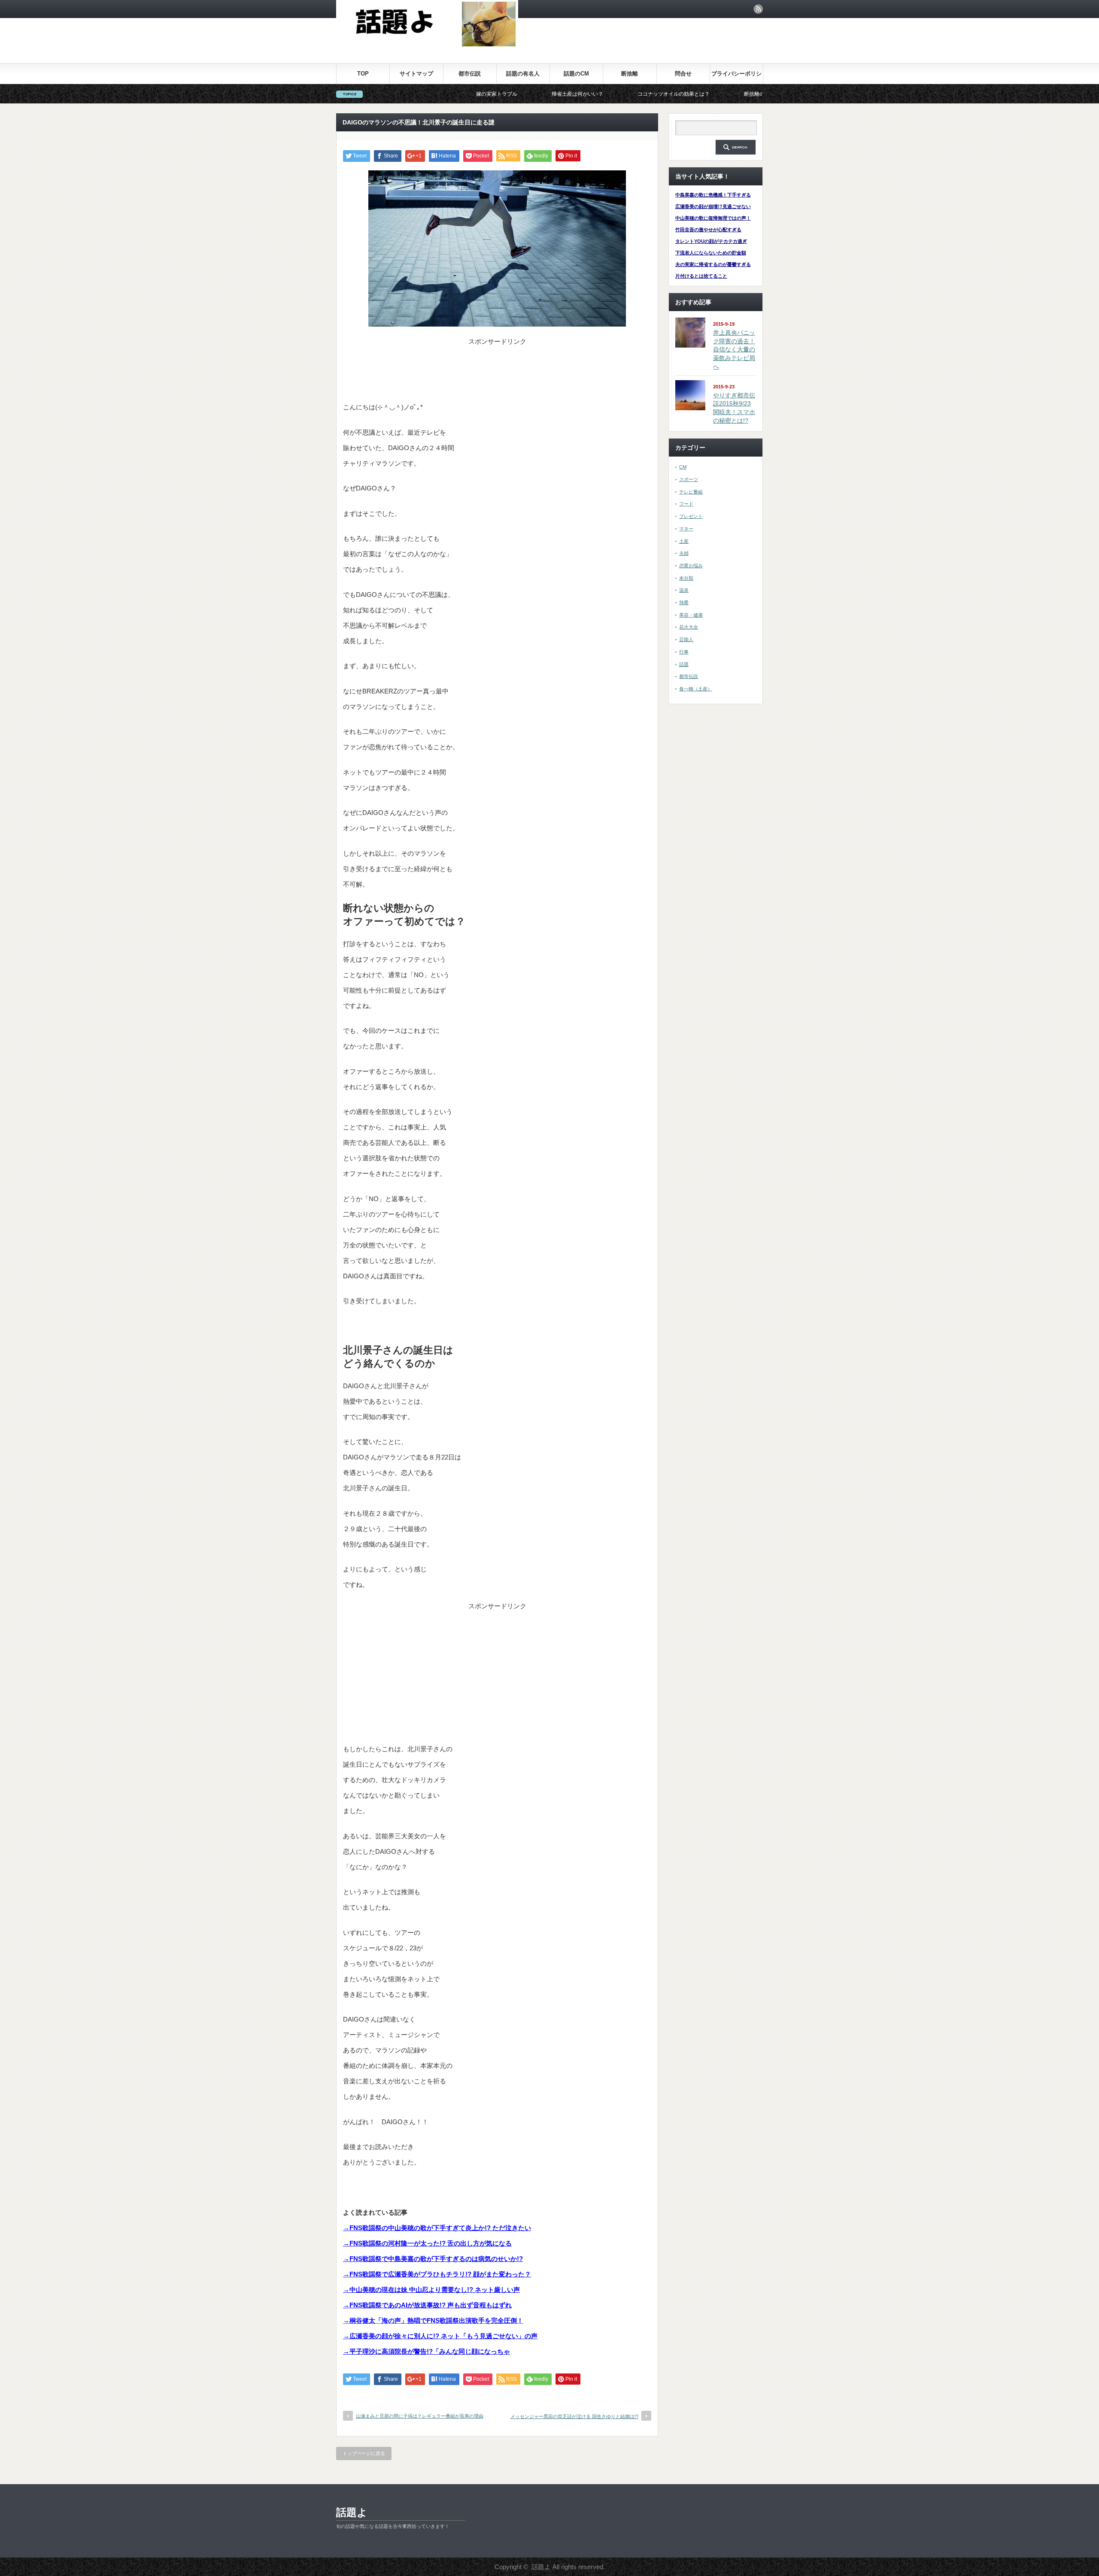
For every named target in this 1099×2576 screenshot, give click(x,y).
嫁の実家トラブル (370, 94)
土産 (684, 541)
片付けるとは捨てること (701, 276)
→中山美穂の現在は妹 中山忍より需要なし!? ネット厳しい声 (431, 2290)
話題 (684, 664)
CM (683, 467)
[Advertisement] (497, 367)
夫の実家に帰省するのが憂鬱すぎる (713, 264)
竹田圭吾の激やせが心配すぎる (708, 230)
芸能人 (686, 639)
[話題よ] (427, 45)
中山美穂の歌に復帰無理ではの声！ (713, 218)
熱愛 (684, 602)
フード (686, 504)
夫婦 (684, 553)
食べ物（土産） (696, 689)
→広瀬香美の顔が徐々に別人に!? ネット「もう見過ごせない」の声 (440, 2336)
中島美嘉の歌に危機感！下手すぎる (713, 195)
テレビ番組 (691, 492)
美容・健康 (691, 615)
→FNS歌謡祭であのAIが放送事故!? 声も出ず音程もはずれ (427, 2305)
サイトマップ (416, 74)
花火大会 (689, 627)
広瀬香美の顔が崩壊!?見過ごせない (713, 206)
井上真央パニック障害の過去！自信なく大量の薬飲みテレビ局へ (734, 350)
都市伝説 (470, 74)
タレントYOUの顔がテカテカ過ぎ (711, 241)
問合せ (683, 74)
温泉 (684, 590)
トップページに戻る (364, 2453)
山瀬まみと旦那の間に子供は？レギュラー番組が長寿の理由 (420, 2416)
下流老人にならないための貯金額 (711, 253)
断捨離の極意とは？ (641, 94)
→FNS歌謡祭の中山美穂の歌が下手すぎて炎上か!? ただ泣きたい (437, 2228)
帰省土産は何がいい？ (451, 94)
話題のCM (576, 74)
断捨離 (630, 74)
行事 (684, 652)
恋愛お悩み (691, 566)
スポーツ (689, 479)
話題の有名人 (523, 74)
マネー (686, 529)
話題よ (352, 2512)
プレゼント (691, 516)
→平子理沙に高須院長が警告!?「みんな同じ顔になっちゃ (427, 2351)
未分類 (686, 578)
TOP (363, 74)
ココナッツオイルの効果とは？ (547, 94)
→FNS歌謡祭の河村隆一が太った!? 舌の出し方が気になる (427, 2243)
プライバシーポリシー (736, 77)
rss (758, 9)
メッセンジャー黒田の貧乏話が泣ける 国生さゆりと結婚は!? (574, 2416)
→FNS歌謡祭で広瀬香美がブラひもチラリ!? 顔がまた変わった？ (437, 2274)
